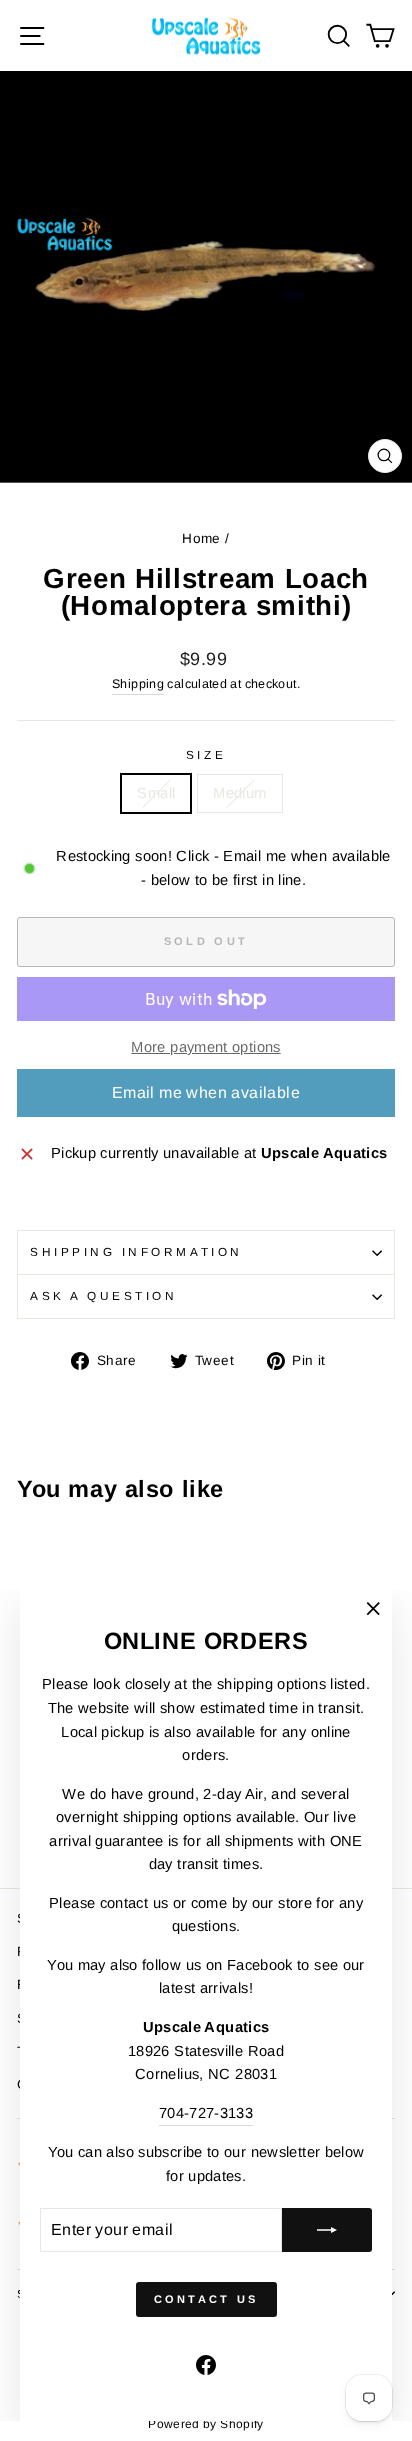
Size (206, 754)
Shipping (138, 684)
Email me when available (206, 1092)
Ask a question (103, 1295)
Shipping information (136, 1251)
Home (201, 538)
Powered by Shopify (206, 2424)
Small (156, 793)
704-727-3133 (206, 2113)
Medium (239, 793)
